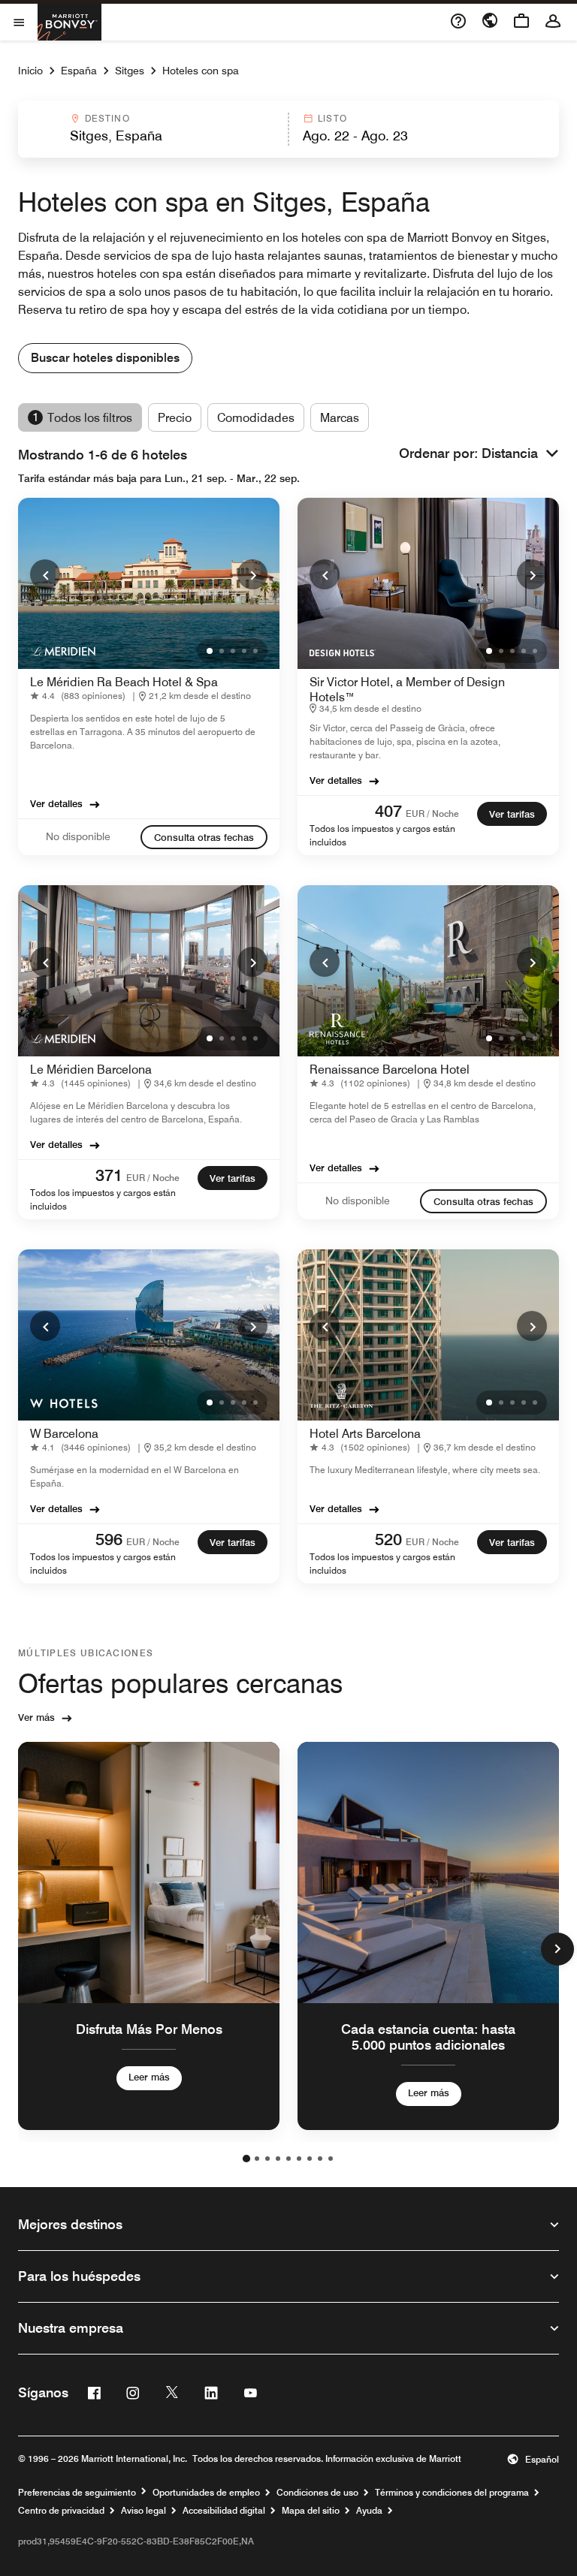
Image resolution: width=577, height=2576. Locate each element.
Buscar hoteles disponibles (105, 358)
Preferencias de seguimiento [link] (77, 2493)
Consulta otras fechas (204, 837)
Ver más (36, 1717)
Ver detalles (56, 803)
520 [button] (388, 1539)
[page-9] (331, 2159)
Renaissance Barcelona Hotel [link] (390, 1070)
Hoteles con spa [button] (201, 71)
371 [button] (109, 1175)
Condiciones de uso (317, 2493)
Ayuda (369, 2511)
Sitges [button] (130, 71)
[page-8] (320, 2159)
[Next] (252, 574)
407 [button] (388, 811)
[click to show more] (557, 1949)
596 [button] (109, 1539)
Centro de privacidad (61, 2511)
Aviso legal (143, 2511)
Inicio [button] (30, 71)
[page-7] (310, 2159)
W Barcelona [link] (64, 1434)
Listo (332, 118)
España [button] (79, 71)
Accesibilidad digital (224, 2511)
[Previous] (45, 574)
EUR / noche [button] (432, 813)
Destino (107, 118)
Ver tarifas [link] (512, 814)
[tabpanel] (288, 129)
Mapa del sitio (311, 2511)
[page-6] (299, 2159)
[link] (81, 696)
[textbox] (153, 136)
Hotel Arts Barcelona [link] (365, 1434)
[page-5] (288, 2159)
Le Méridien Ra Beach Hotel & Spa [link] (124, 682)
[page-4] (278, 2159)
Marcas (340, 418)
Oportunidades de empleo (206, 2493)
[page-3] (267, 2159)
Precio (175, 418)
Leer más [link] (149, 2076)
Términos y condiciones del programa (452, 2493)
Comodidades (256, 418)
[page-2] (257, 2159)
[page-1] (246, 2159)
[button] (152, 129)
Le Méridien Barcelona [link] (91, 1070)
